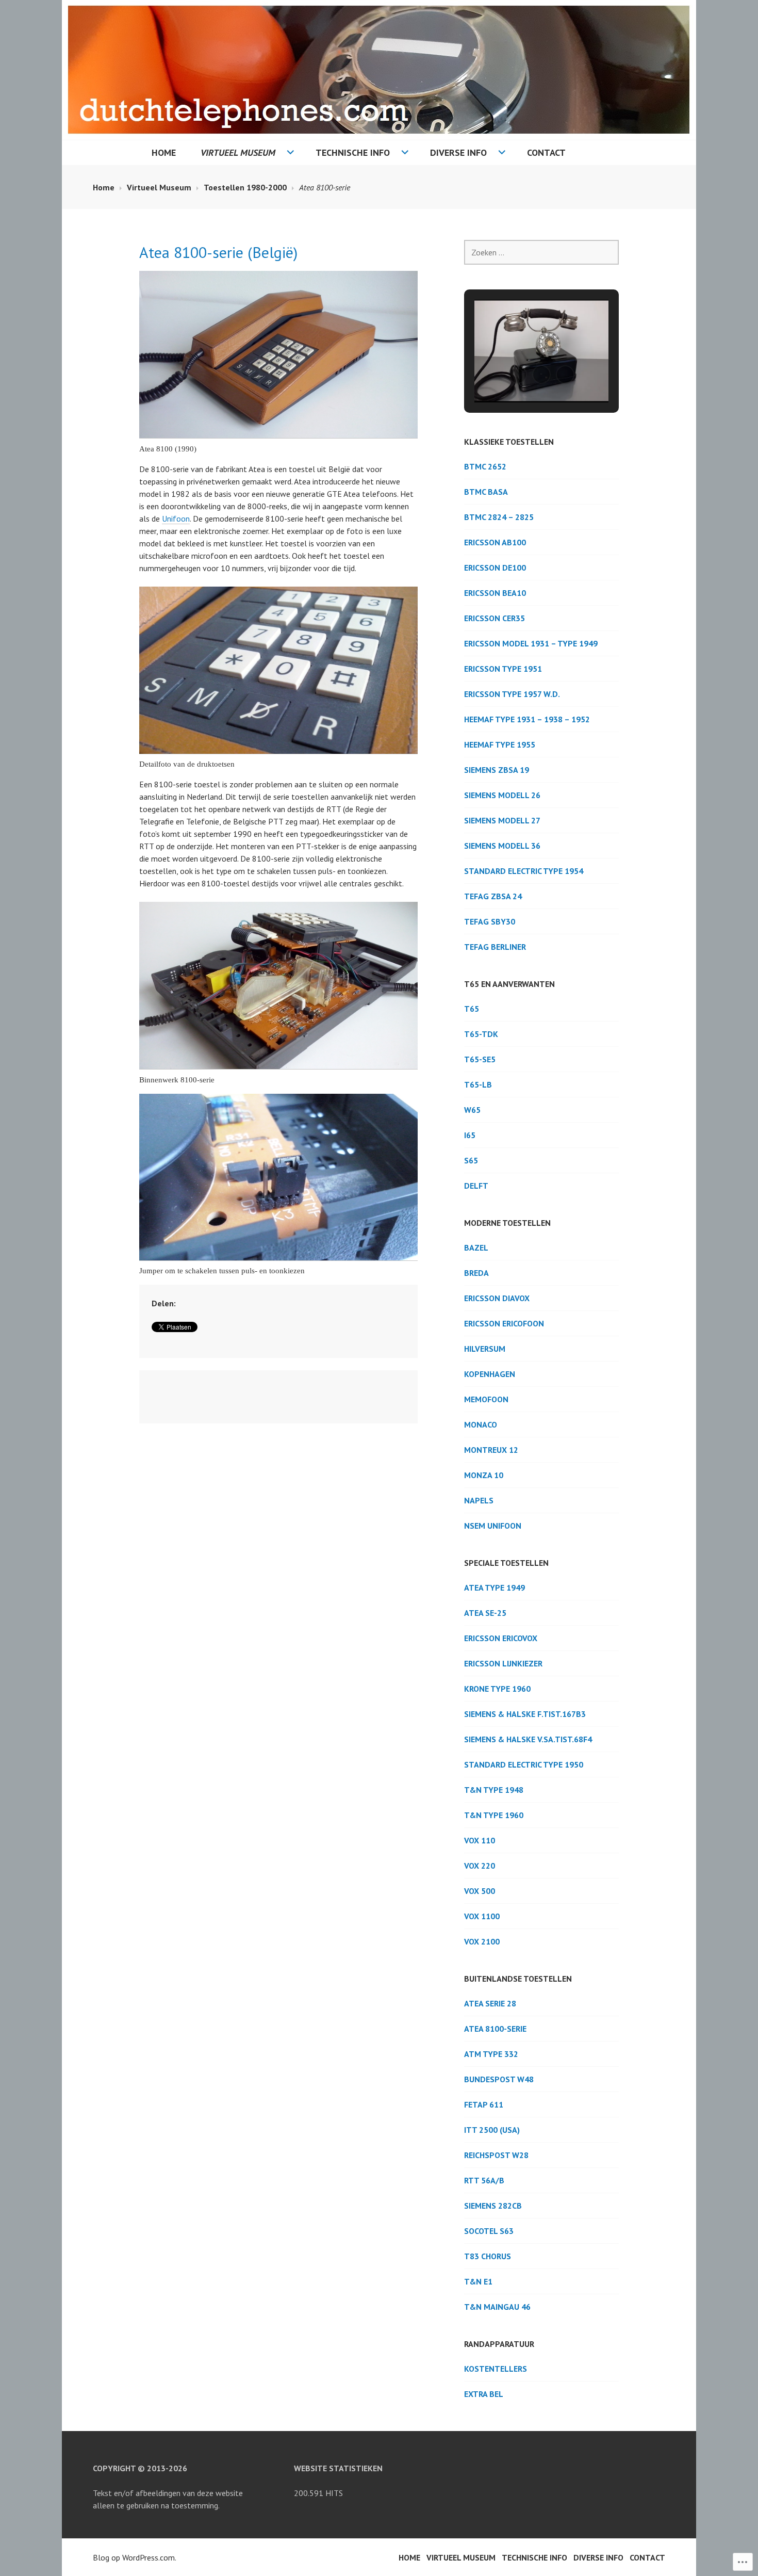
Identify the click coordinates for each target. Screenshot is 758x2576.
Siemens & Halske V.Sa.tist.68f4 (528, 1739)
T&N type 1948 (494, 1790)
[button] (518, 375)
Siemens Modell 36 (502, 846)
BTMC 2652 (485, 466)
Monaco (481, 1424)
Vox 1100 (482, 1916)
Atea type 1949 (495, 1587)
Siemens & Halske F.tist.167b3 (525, 1714)
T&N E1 (478, 2281)
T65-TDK (481, 1034)
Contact (546, 152)
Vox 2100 (482, 1941)
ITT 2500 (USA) (492, 2130)
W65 (472, 1110)
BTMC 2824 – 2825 (499, 517)
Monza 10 (484, 1475)
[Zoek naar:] (541, 252)
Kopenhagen (490, 1374)
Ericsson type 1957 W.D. (512, 694)
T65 (472, 1009)
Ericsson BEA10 (495, 593)
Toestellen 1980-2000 (245, 187)
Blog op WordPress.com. (135, 2557)
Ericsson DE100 (495, 568)
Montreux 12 (491, 1450)
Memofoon (486, 1399)
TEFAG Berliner (495, 947)
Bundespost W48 (499, 2079)
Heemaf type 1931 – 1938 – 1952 (527, 719)
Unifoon (176, 519)
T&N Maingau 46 (497, 2307)
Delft (476, 1186)
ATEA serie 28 (490, 2003)
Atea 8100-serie (495, 2029)
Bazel (476, 1248)
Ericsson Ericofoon (504, 1323)
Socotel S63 (489, 2231)
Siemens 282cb (493, 2206)
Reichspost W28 (496, 2155)
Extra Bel (484, 2394)
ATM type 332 (491, 2054)
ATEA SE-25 (485, 1613)
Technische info (353, 152)
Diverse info (458, 152)
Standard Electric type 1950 (524, 1764)
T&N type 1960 (494, 1815)
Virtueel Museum (238, 152)
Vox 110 (480, 1840)
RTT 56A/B (484, 2180)
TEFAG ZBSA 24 (493, 896)
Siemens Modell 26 (502, 795)
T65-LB (478, 1084)
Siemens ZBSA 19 (497, 770)
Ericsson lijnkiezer (503, 1663)
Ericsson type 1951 (503, 669)
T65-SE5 (480, 1059)
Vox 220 (480, 1866)
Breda (476, 1273)
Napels (479, 1500)
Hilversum (485, 1349)
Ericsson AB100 (495, 542)
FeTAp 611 (484, 2104)
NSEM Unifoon (493, 1526)
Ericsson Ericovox (501, 1638)
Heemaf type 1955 (500, 744)
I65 (470, 1135)
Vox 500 (480, 1891)
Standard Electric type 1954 (524, 871)
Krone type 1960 (497, 1689)
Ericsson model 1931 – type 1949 (531, 643)
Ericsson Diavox (497, 1298)
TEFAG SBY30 (490, 921)
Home (164, 152)
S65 (471, 1160)
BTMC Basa (486, 492)
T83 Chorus (488, 2256)
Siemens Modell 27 (502, 820)
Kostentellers (496, 2369)
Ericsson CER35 (495, 618)
